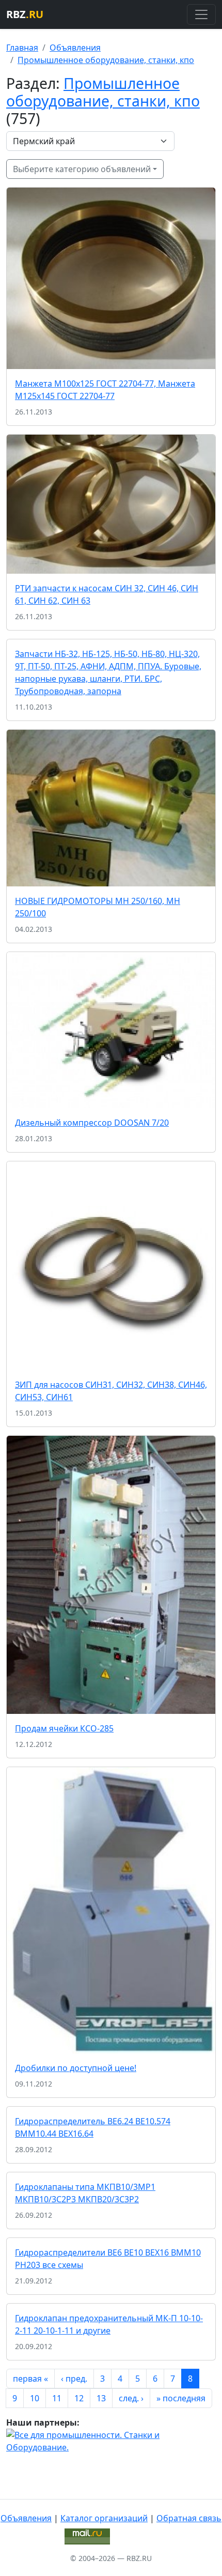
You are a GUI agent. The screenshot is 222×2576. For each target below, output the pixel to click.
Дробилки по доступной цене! (76, 2068)
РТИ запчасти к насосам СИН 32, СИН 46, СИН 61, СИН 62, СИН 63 (107, 594)
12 (79, 2398)
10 (35, 2398)
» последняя (181, 2398)
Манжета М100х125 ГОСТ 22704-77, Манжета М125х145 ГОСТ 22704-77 (105, 390)
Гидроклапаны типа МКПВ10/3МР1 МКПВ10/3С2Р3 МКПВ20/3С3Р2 (85, 2193)
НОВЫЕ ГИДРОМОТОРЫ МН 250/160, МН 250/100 (98, 907)
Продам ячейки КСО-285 (64, 1728)
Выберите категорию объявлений (82, 169)
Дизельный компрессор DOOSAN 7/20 (92, 1123)
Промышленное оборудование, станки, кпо (106, 60)
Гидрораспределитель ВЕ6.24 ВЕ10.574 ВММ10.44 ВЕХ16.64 (93, 2127)
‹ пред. (74, 2379)
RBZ (25, 14)
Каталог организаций (104, 2518)
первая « (30, 2379)
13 (101, 2398)
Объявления (75, 48)
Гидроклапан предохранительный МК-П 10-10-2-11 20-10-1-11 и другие (109, 2324)
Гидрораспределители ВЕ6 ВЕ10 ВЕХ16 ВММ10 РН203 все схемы (108, 2259)
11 (57, 2398)
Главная (22, 48)
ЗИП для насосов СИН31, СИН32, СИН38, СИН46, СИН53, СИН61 (111, 1391)
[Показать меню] (201, 14)
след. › (131, 2398)
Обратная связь (189, 2518)
